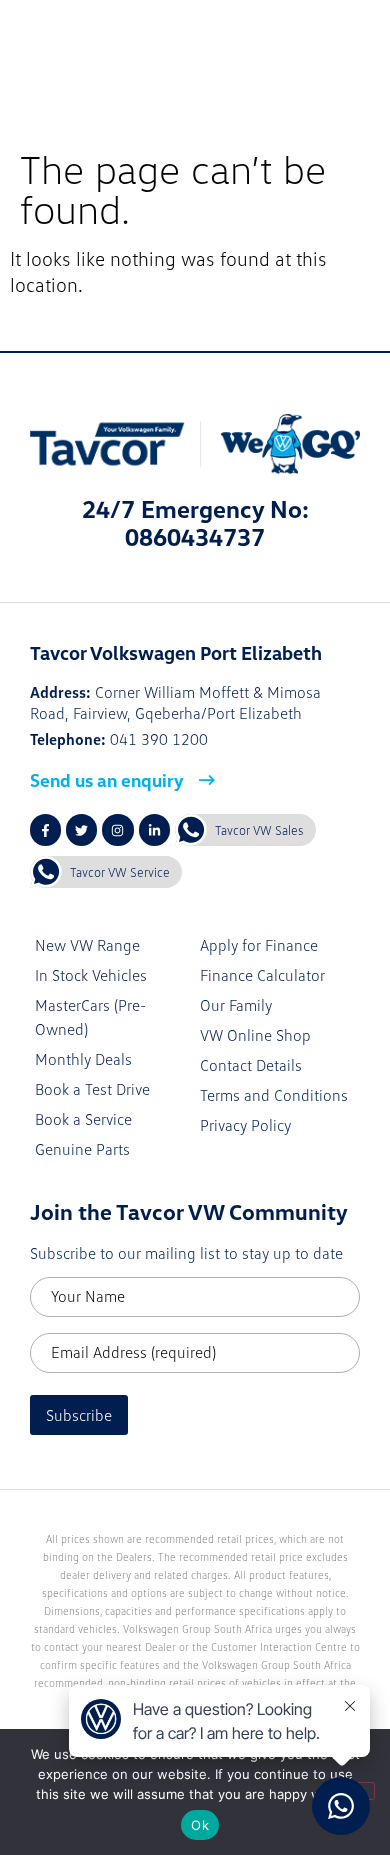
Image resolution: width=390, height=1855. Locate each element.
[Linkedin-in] (154, 829)
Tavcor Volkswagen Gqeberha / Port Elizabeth (224, 50)
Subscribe (79, 1415)
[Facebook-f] (45, 829)
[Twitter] (81, 829)
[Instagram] (117, 829)
